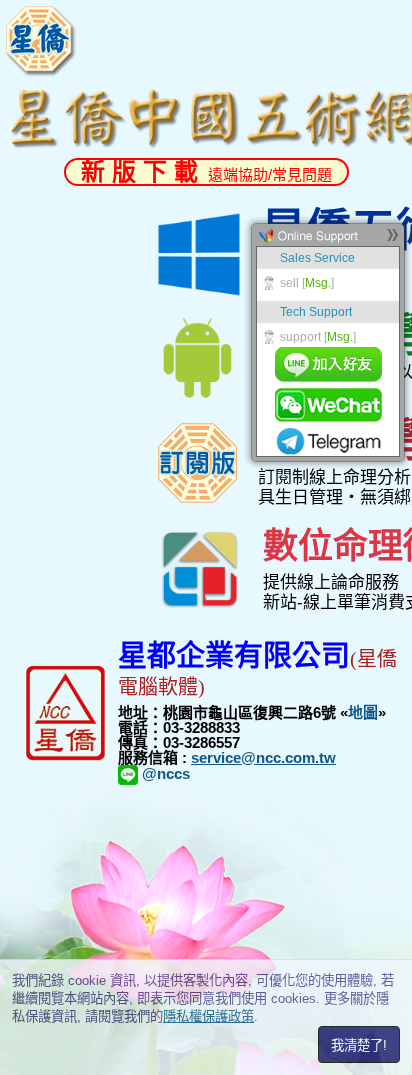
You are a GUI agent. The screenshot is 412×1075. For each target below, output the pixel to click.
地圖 (363, 712)
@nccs (164, 773)
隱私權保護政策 (208, 1016)
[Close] (392, 240)
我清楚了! (359, 1045)
